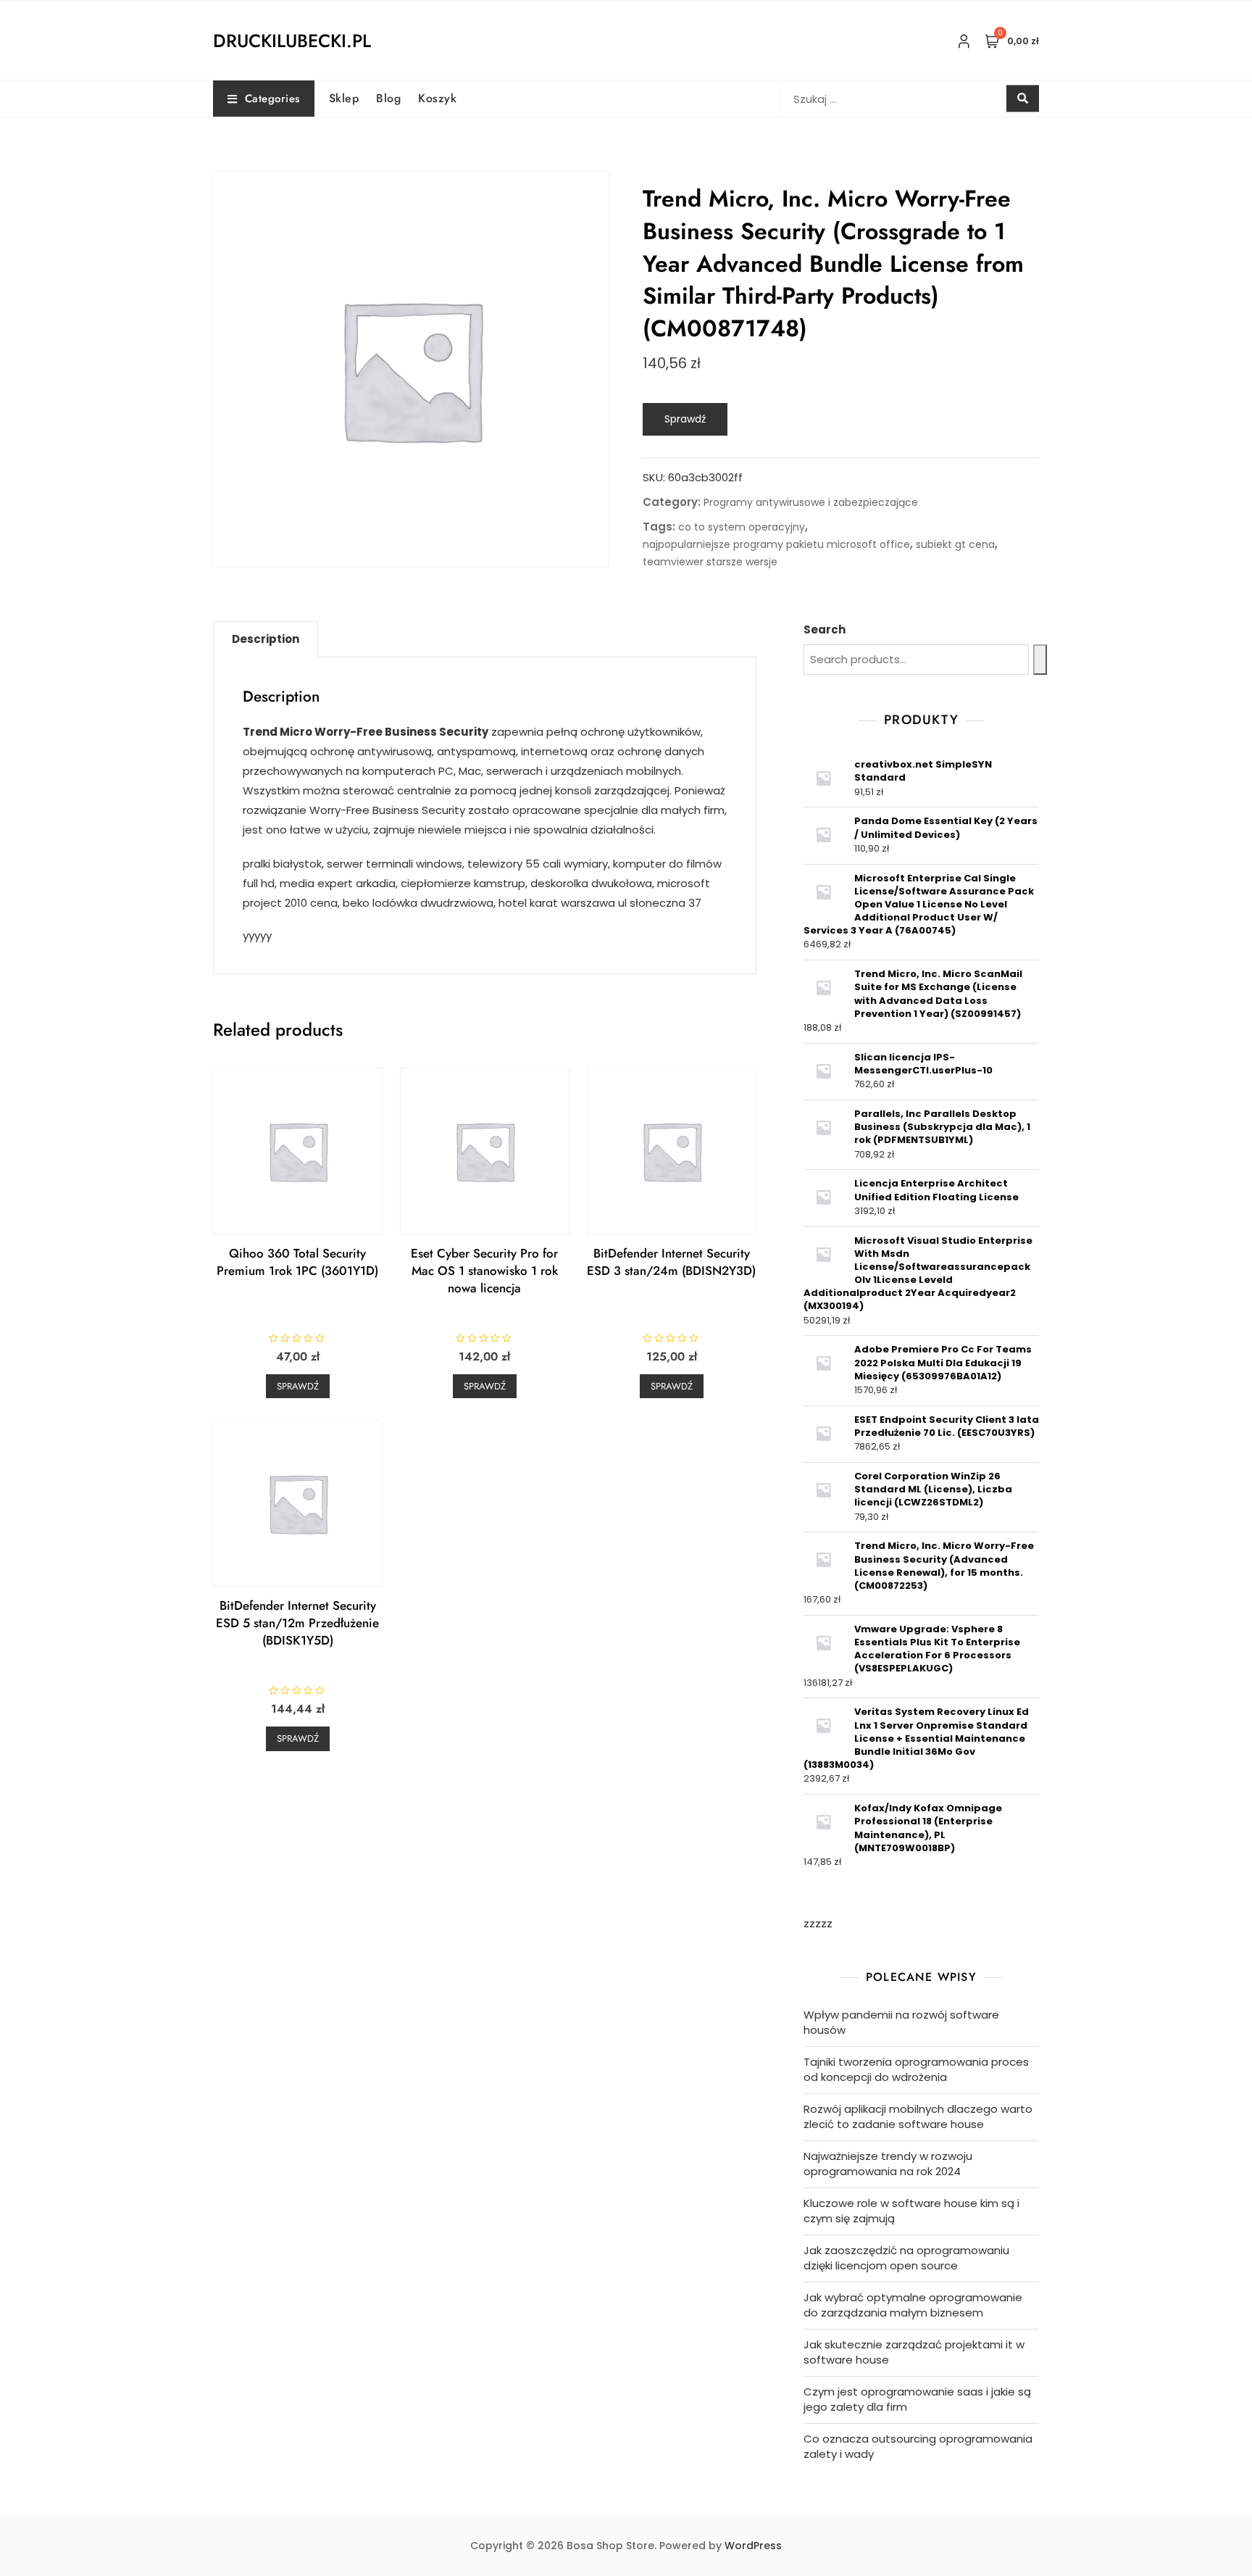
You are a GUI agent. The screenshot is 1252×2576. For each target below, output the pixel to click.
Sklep (344, 98)
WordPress (753, 2546)
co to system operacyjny (742, 527)
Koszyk (437, 98)
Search (825, 630)
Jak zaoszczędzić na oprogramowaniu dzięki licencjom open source (906, 2258)
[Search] (1040, 660)
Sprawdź (685, 419)
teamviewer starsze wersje (710, 562)
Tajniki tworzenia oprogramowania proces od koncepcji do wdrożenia (916, 2069)
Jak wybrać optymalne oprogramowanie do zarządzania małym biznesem (913, 2305)
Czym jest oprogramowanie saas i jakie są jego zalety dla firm (917, 2399)
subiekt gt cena (955, 544)
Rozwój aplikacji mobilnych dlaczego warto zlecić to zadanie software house (918, 2116)
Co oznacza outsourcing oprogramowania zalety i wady (918, 2446)
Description (266, 639)
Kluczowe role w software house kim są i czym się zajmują (911, 2211)
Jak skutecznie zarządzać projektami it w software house (914, 2352)
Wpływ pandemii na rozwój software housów (901, 2022)
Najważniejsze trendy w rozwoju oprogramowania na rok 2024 (888, 2164)
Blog (388, 98)
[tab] (266, 639)
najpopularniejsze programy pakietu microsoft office (776, 544)
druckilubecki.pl (292, 41)
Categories (272, 99)
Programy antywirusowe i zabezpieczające (811, 502)
